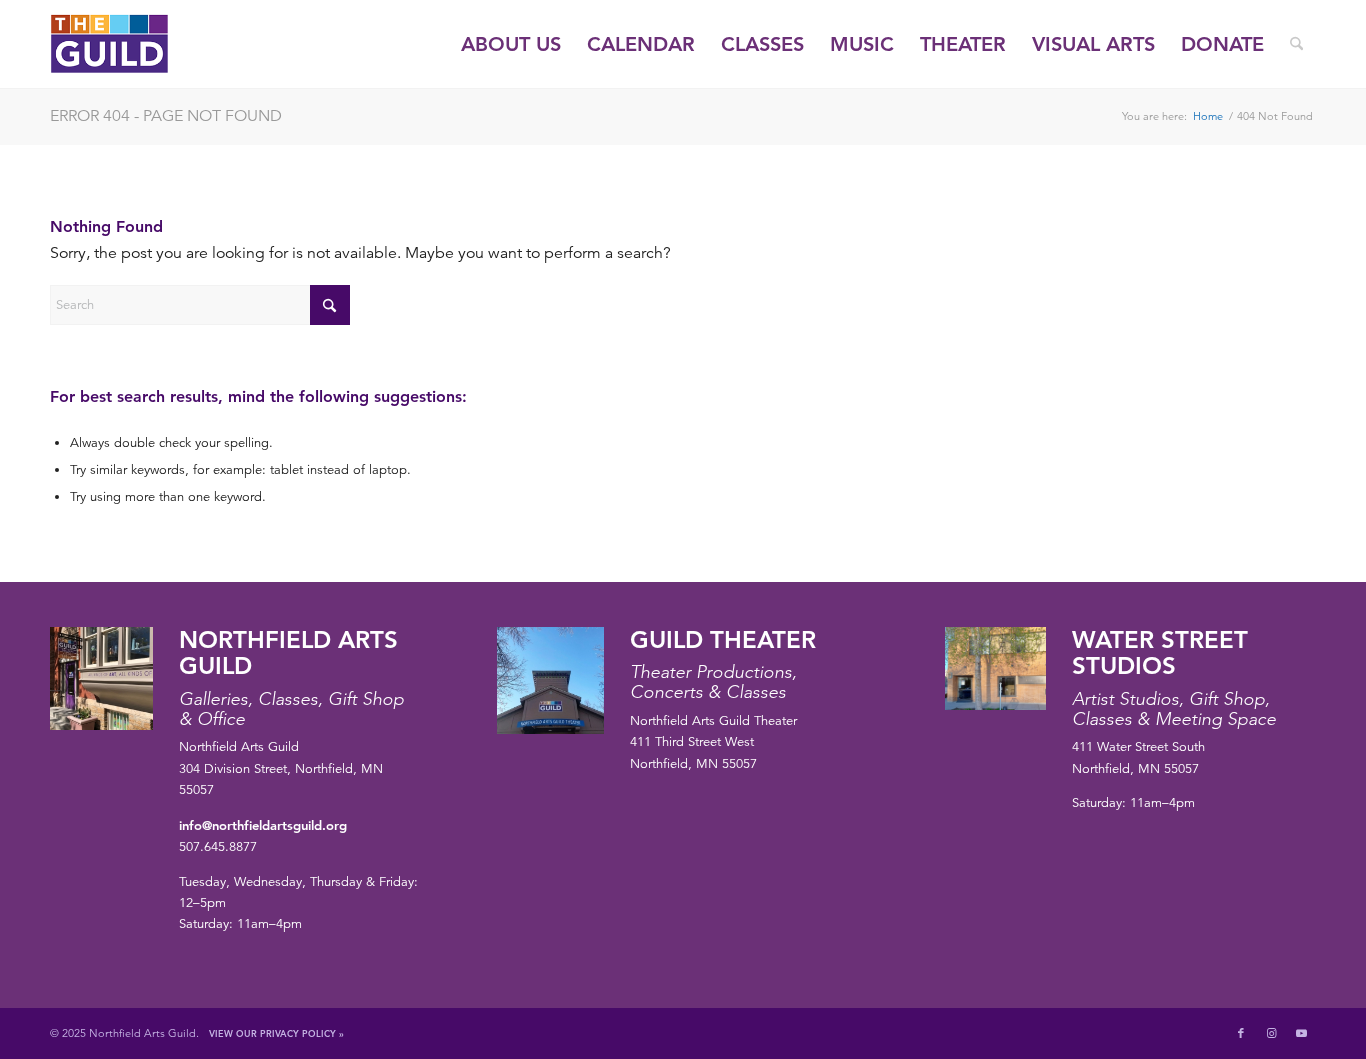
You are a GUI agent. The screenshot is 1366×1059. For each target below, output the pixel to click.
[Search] (1296, 44)
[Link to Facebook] (1241, 1033)
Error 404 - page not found (166, 116)
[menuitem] (511, 44)
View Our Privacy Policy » (276, 1033)
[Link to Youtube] (1301, 1033)
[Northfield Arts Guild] (146, 44)
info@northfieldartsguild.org (263, 825)
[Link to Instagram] (1271, 1033)
